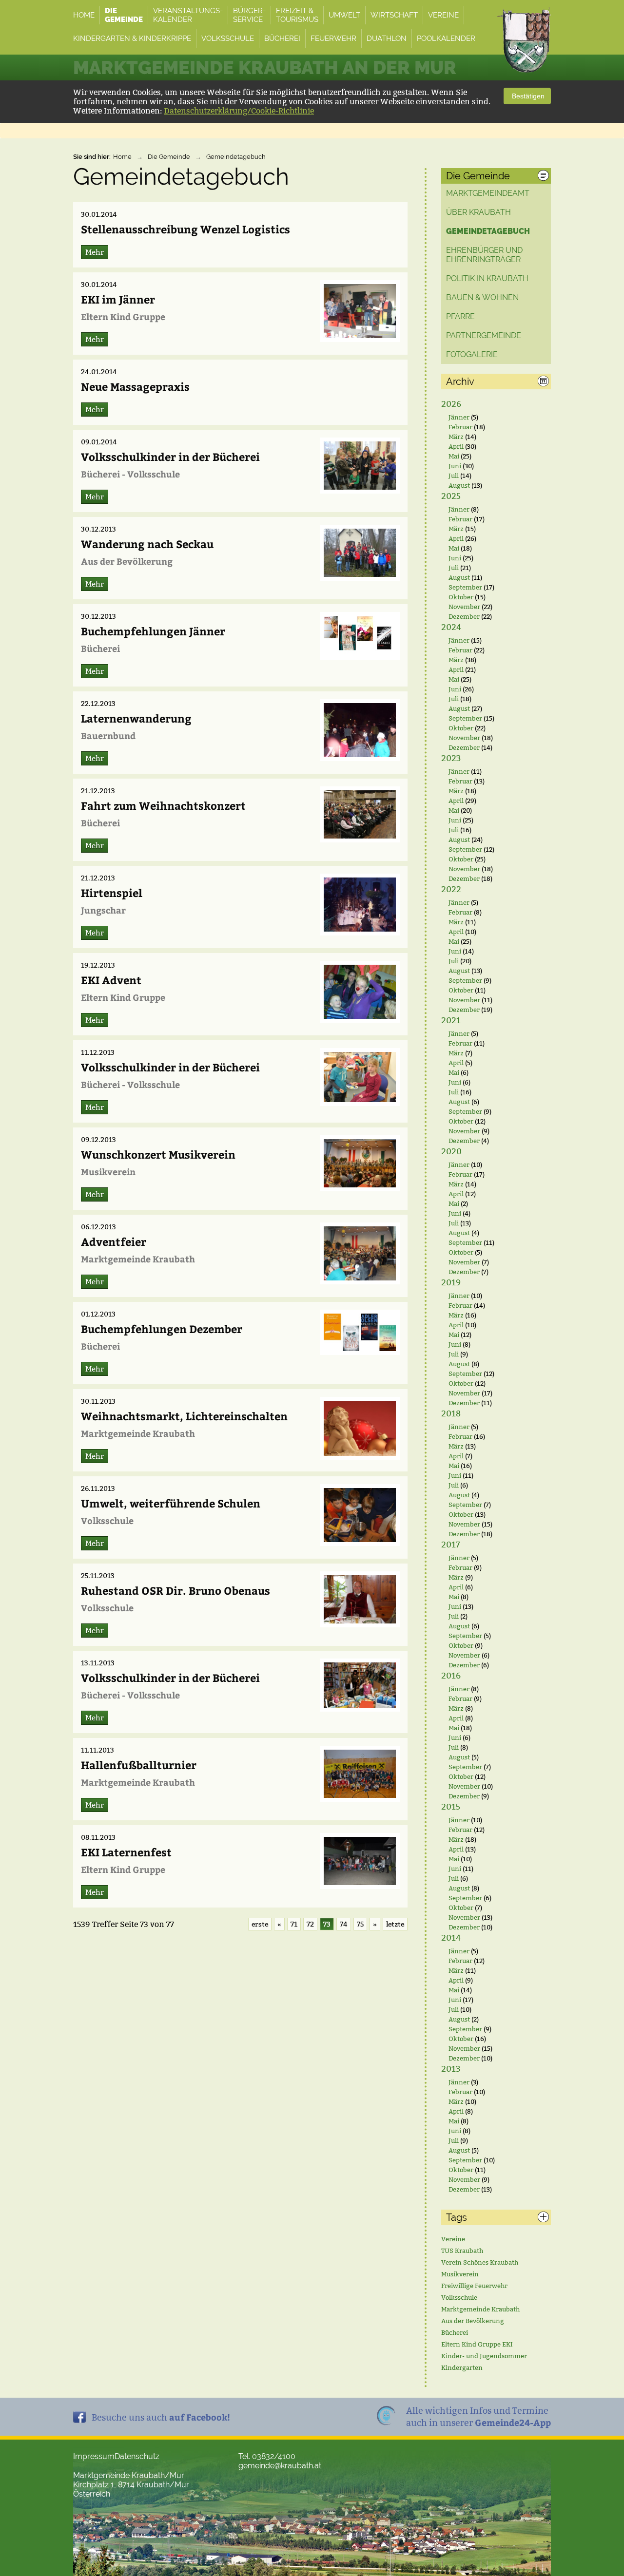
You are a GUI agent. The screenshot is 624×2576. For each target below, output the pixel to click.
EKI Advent (111, 980)
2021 (451, 1021)
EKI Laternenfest (126, 1852)
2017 (451, 1545)
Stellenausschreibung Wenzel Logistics (185, 229)
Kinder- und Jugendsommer (484, 2356)
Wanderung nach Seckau (147, 544)
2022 (451, 889)
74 (344, 1924)
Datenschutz (137, 2456)
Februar (460, 427)
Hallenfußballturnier (139, 1765)
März (456, 437)
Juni (455, 466)
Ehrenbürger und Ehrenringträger (484, 255)
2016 (451, 1676)
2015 (451, 1807)
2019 (451, 1283)
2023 (451, 758)
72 (310, 1924)
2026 (451, 404)
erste (260, 1924)
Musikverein (460, 2274)
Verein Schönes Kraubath (480, 2262)
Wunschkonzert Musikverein (158, 1154)
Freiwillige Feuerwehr (474, 2286)
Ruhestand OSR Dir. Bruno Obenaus (175, 1590)
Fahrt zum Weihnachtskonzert (163, 805)
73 (327, 1924)
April (456, 446)
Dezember (464, 616)
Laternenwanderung (136, 718)
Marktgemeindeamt (488, 193)
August (459, 485)
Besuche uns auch (161, 2417)
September (465, 587)
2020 (451, 1152)
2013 (451, 2069)
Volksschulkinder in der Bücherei (170, 457)
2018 (451, 1414)
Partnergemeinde (484, 335)
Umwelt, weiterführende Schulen (171, 1503)
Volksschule (459, 2297)
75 (360, 1924)
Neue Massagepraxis (135, 386)
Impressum (94, 2456)
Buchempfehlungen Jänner (153, 631)
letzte (395, 1924)
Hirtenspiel (112, 893)
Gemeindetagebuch (236, 157)
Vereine (453, 2239)
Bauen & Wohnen (482, 297)
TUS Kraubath (462, 2251)
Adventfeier (114, 1241)
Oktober (461, 597)
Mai (454, 456)
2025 (451, 496)
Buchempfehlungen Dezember (162, 1329)
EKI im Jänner (118, 299)
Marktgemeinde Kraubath (480, 2309)
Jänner (459, 417)
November (464, 607)
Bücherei (455, 2332)
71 (294, 1924)
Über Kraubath (478, 212)
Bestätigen (527, 96)
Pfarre (460, 316)
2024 (451, 627)
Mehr (95, 252)
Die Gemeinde (169, 157)
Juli (454, 476)
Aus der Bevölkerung (473, 2321)
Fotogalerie (472, 354)
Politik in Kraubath (487, 278)
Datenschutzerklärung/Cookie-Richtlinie (239, 111)
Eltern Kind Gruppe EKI (477, 2344)
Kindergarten (462, 2367)
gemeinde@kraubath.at (280, 2466)
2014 (451, 1938)
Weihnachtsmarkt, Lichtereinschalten (184, 1416)
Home (122, 157)
